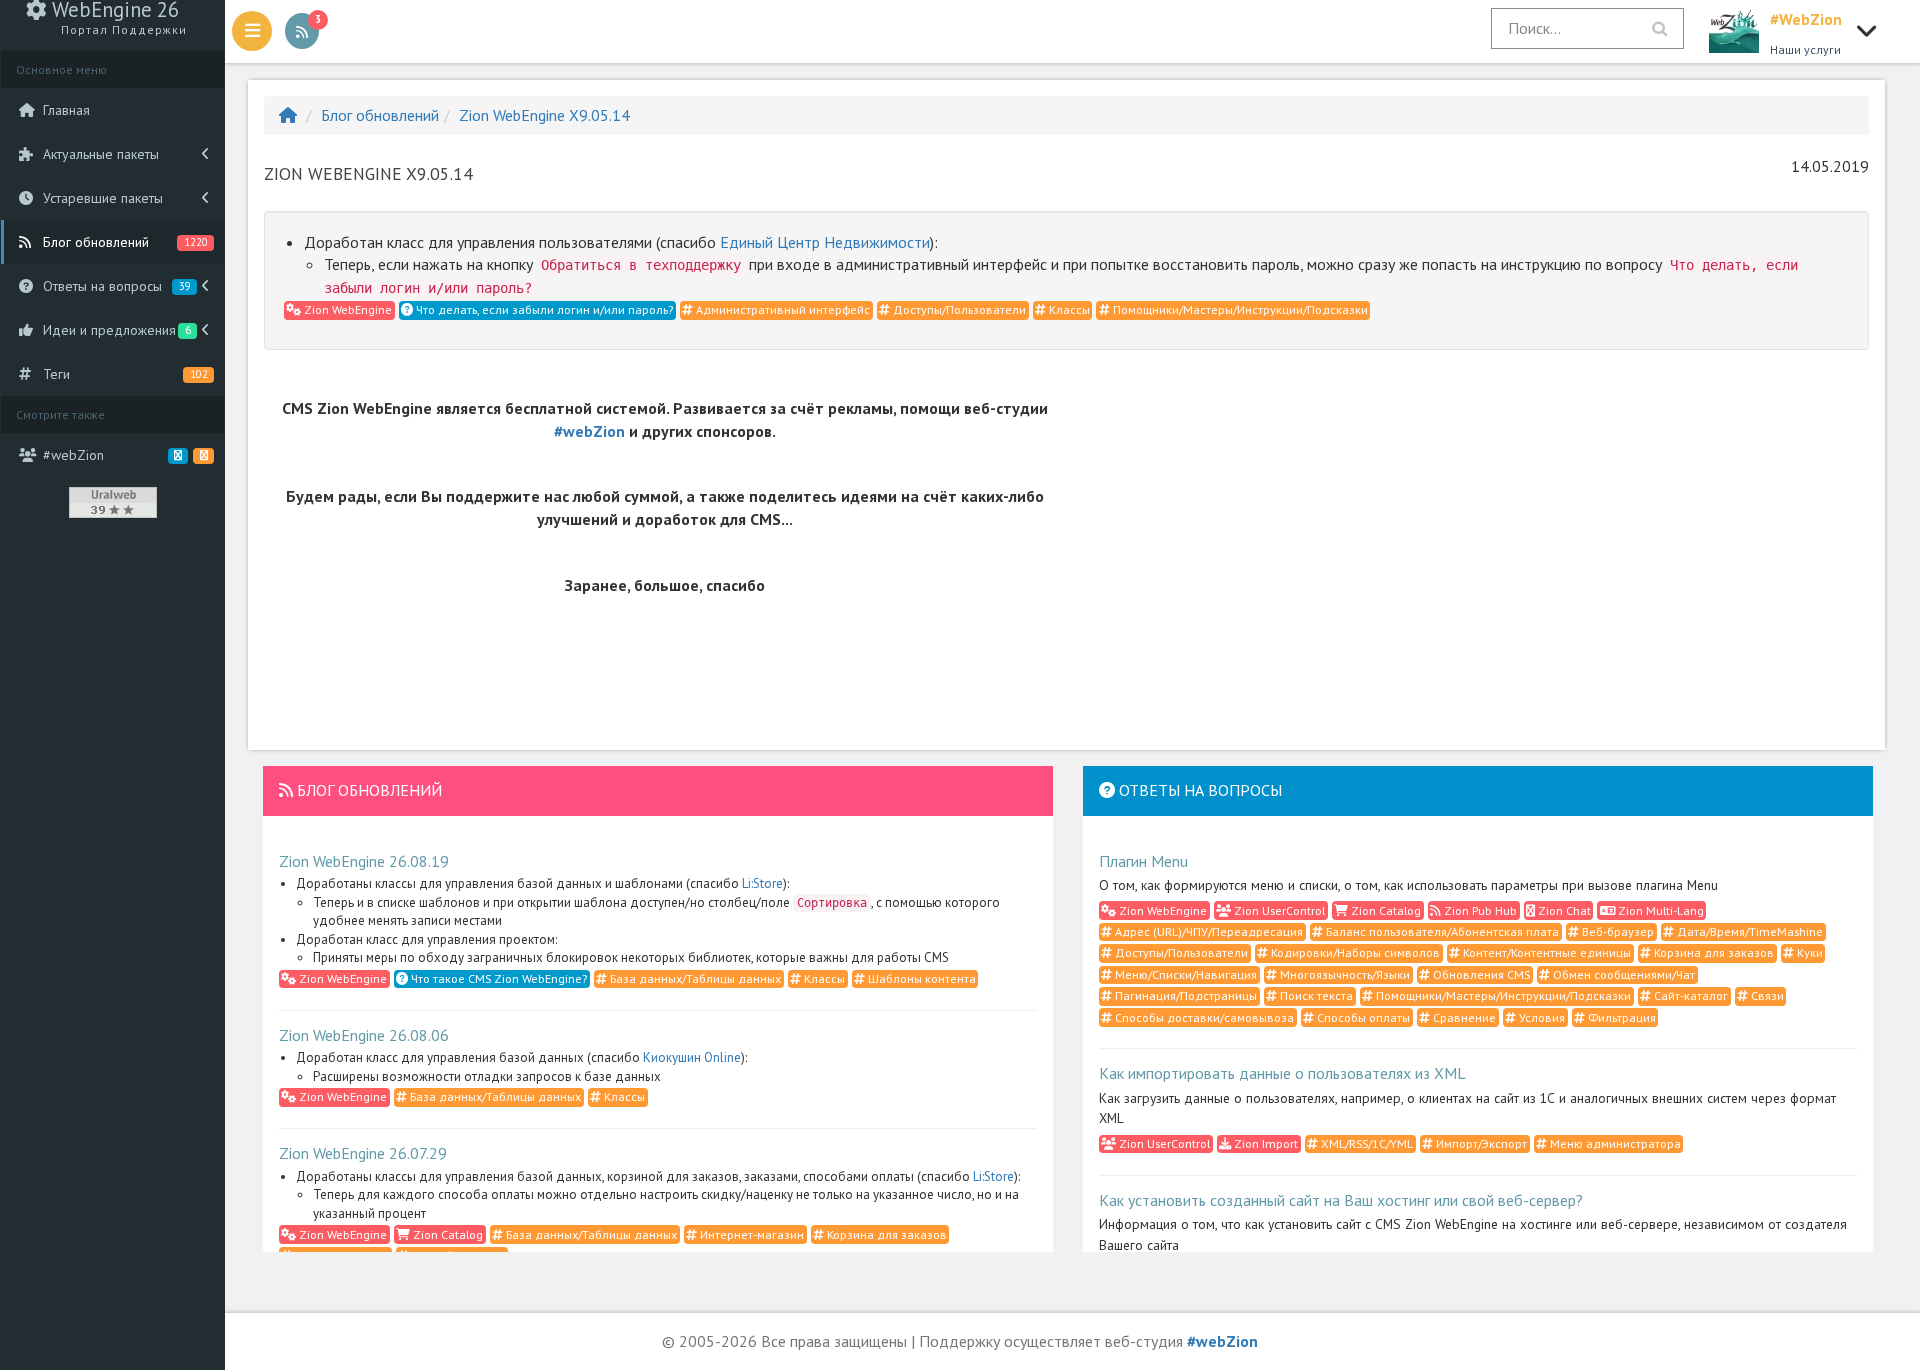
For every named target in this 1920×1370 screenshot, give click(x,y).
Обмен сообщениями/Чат (1622, 974)
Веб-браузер (1616, 931)
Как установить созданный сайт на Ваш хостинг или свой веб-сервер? (1341, 1200)
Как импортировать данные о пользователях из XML (1282, 1073)
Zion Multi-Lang (1659, 910)
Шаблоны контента (920, 978)
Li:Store (762, 883)
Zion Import (1264, 1143)
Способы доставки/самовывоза (1203, 1017)
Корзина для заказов (885, 1234)
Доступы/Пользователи (958, 309)
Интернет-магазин (750, 1234)
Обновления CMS (1480, 974)
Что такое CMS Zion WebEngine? (497, 978)
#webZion (589, 431)
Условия (1540, 1017)
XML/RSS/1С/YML (1365, 1143)
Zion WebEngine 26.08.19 (364, 861)
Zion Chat (1563, 910)
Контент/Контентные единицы (1545, 952)
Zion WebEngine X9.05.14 (544, 115)
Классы (1068, 309)
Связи (1766, 995)
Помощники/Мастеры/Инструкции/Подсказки (1239, 309)
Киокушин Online (692, 1057)
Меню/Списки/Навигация (1184, 974)
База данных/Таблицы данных (694, 978)
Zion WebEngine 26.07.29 (363, 1153)
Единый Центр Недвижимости (825, 242)
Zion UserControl (1278, 910)
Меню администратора (1614, 1143)
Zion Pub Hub (1479, 910)
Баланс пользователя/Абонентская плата (1441, 931)
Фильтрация (1620, 1017)
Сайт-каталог (1689, 995)
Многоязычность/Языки (1343, 974)
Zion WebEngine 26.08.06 (364, 1035)
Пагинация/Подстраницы (1184, 995)
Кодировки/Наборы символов (1354, 952)
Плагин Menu (1143, 861)
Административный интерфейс (781, 309)
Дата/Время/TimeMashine (1748, 931)
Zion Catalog (446, 1234)
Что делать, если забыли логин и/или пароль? (543, 309)
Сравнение (1463, 1017)
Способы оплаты (1362, 1017)
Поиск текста (1315, 995)
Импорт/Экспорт (1480, 1143)
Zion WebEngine (346, 309)
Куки (1808, 952)
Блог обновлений (380, 115)
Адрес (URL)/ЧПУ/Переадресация (1207, 931)
